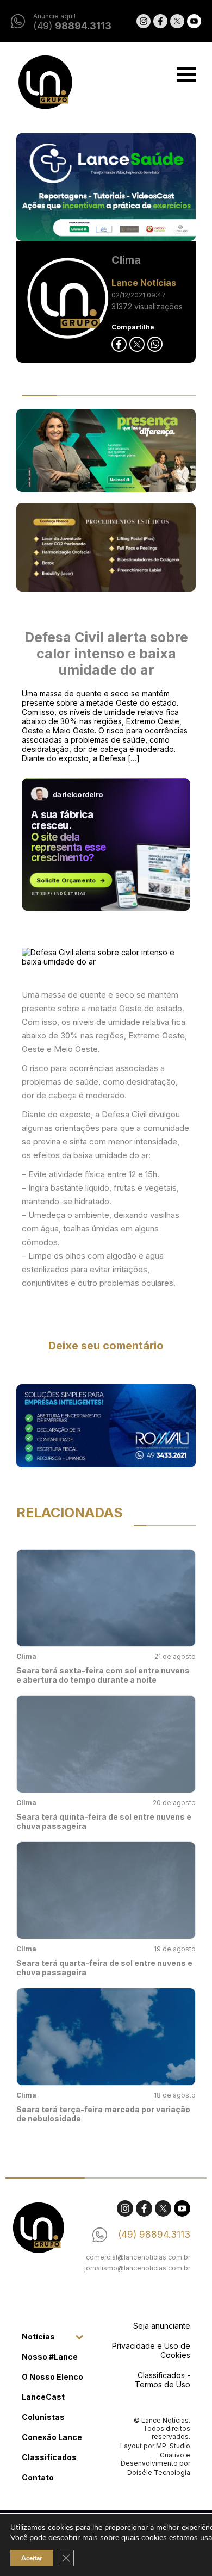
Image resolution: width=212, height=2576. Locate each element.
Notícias (38, 2337)
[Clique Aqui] (106, 188)
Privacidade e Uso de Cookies (151, 2350)
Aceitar (32, 2558)
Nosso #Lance (50, 2357)
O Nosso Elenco (52, 2377)
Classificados (49, 2457)
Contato (38, 2477)
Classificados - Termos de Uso (163, 2380)
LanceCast (43, 2397)
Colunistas (43, 2417)
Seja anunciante (162, 2326)
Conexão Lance (52, 2437)
